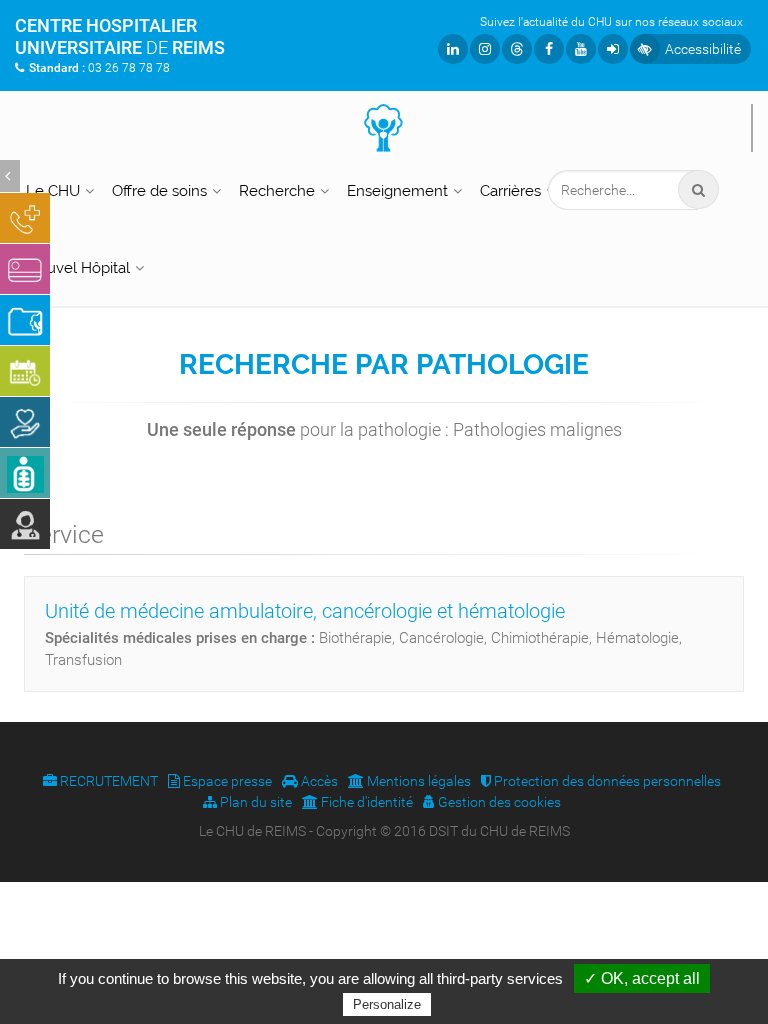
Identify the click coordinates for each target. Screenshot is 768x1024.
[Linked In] (453, 49)
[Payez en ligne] (25, 269)
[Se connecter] (613, 49)
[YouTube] (581, 49)
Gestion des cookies (498, 802)
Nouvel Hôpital (78, 268)
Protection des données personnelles (606, 781)
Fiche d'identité (365, 802)
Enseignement (397, 191)
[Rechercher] (698, 190)
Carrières (510, 191)
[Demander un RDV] (25, 371)
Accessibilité (703, 49)
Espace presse (226, 781)
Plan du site (254, 802)
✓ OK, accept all (642, 978)
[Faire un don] (25, 422)
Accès (318, 781)
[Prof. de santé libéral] (25, 524)
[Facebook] (549, 49)
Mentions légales (417, 781)
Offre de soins (159, 191)
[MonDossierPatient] (25, 320)
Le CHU (53, 191)
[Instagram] (485, 49)
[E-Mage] (25, 473)
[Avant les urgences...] (25, 218)
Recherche (277, 191)
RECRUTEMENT (107, 781)
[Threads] (517, 49)
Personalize (387, 1004)
